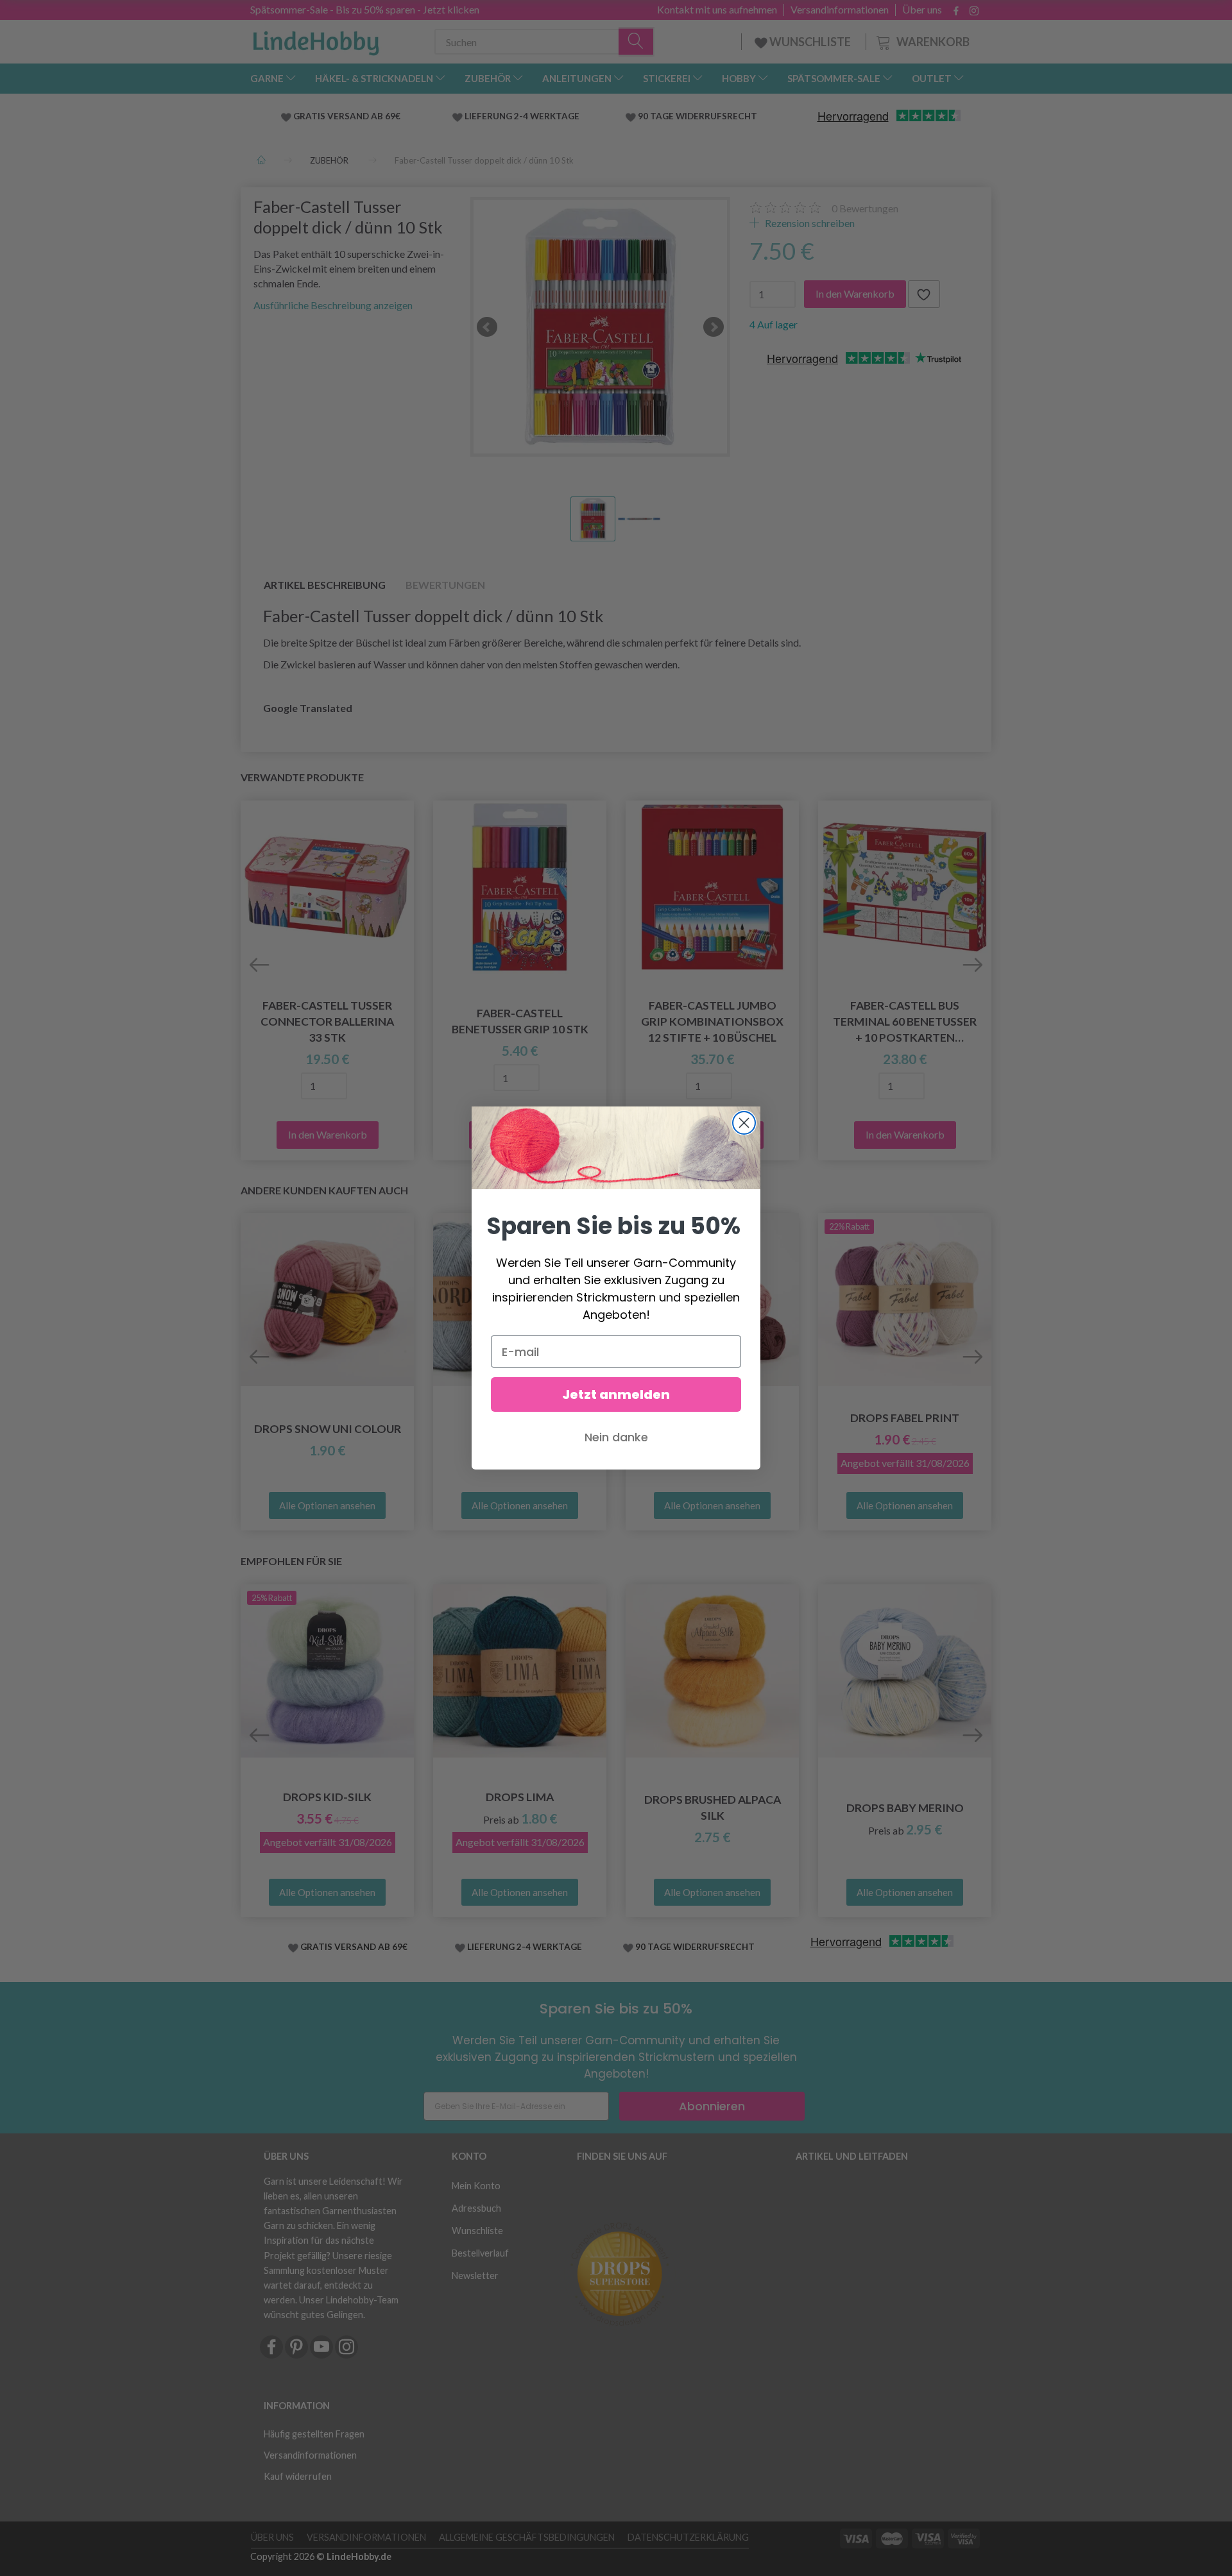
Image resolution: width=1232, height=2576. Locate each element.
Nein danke (616, 1437)
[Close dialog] (744, 1123)
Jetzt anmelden (616, 1394)
